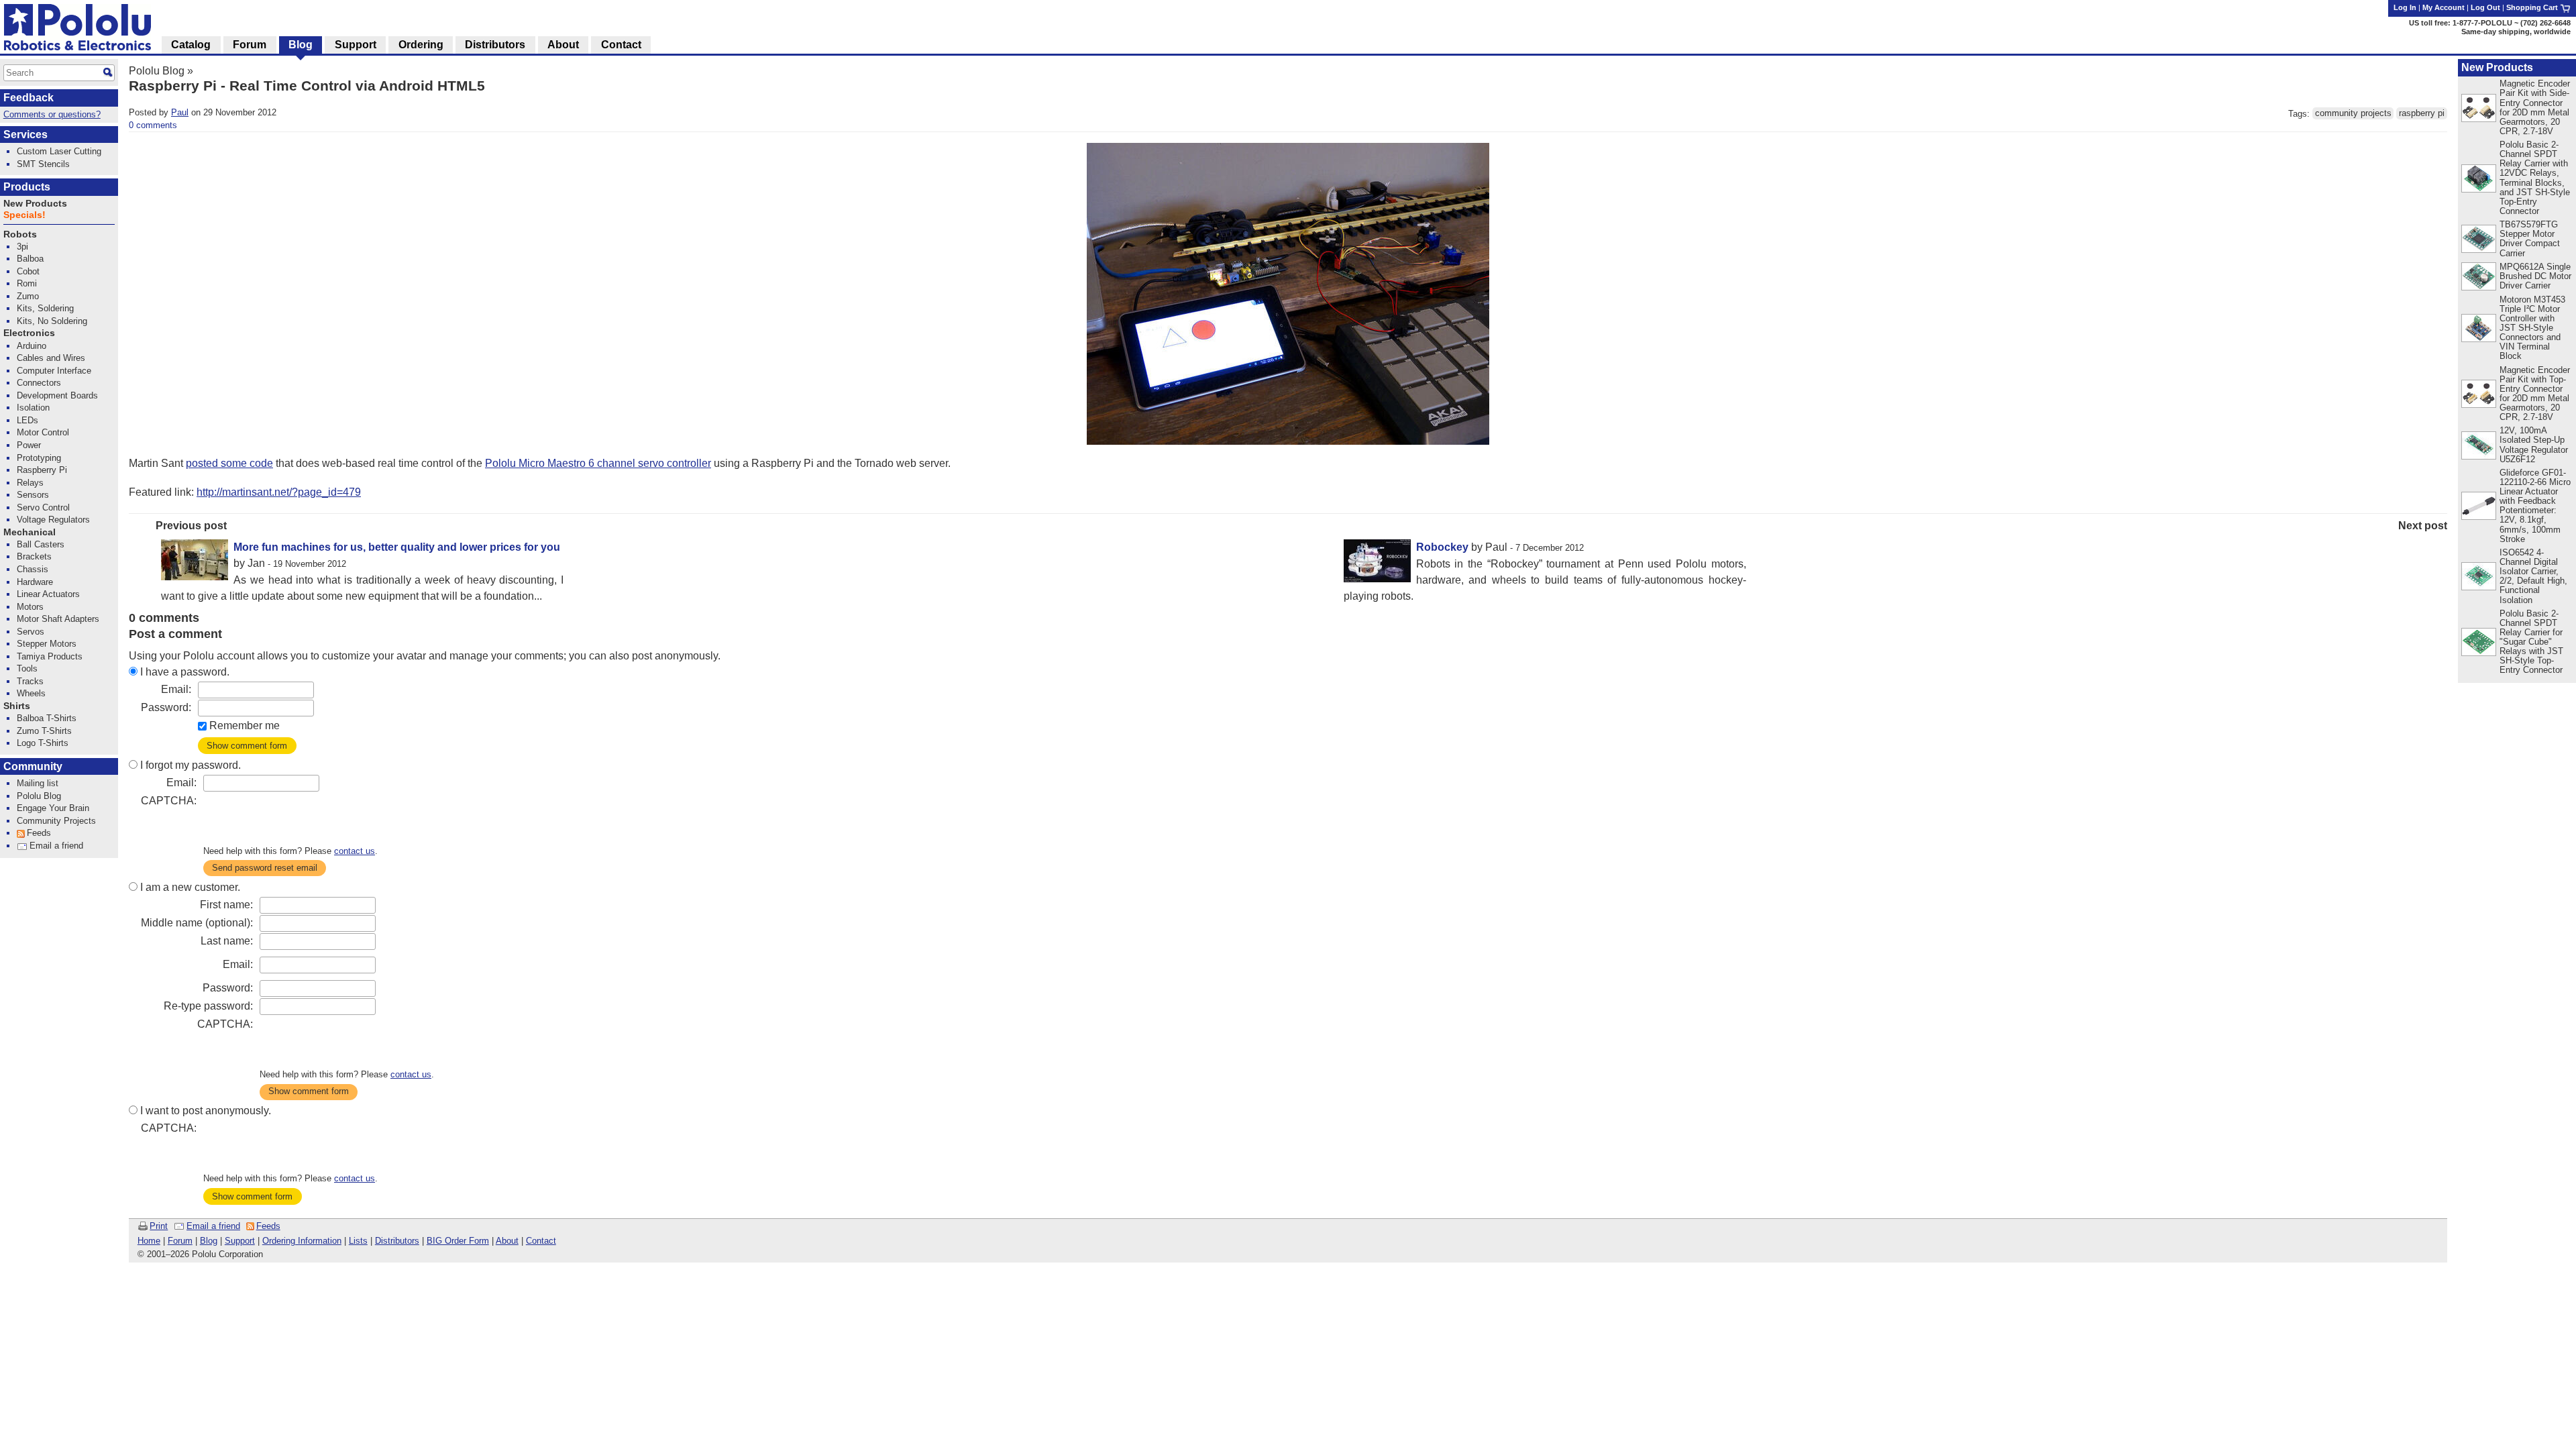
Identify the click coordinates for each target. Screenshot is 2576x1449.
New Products (2497, 67)
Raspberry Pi (42, 470)
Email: (176, 689)
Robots (20, 234)
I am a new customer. (190, 887)
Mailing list (38, 783)
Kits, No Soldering (52, 321)
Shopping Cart (2533, 7)
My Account (2444, 7)
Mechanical (30, 532)
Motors (30, 607)
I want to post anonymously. (206, 1111)
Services (25, 135)
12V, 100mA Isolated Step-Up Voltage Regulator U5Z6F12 (2534, 444)
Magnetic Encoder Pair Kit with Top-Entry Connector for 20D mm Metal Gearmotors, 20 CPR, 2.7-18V (2535, 393)
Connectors (39, 383)
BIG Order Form (458, 1241)
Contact (541, 1241)
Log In (2405, 7)
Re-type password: (208, 1006)
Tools (27, 668)
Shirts (17, 706)
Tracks (30, 681)
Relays (30, 483)
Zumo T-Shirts (44, 731)
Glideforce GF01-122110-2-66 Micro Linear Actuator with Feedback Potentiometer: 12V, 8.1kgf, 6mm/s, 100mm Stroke (2535, 506)
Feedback (29, 98)
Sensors (33, 495)
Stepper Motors (47, 644)
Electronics (29, 333)
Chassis (33, 569)
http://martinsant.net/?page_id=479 (279, 492)
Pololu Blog (157, 71)
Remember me (245, 726)
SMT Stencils (43, 164)
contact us (355, 851)
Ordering (421, 45)
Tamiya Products (50, 656)
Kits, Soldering (45, 308)
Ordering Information (302, 1241)
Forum (180, 1241)
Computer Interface (54, 371)
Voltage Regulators (53, 520)
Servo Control (43, 507)
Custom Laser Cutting (59, 151)
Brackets (34, 556)
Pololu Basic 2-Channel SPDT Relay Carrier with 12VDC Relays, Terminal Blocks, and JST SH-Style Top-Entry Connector (2535, 178)
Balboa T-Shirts (47, 718)
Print (159, 1226)
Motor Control (43, 432)
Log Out (2485, 7)
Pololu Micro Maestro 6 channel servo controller (598, 463)
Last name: (227, 941)
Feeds (268, 1226)
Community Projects (56, 821)
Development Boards (57, 395)
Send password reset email (265, 868)
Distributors (397, 1241)
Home (149, 1241)
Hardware (35, 582)
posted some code (229, 463)
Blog (209, 1241)
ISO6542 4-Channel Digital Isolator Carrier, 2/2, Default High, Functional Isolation (2533, 576)
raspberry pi (2422, 114)
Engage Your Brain (53, 808)
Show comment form (247, 746)
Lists (358, 1241)
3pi (22, 247)
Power (29, 445)
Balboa (30, 259)
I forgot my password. (191, 765)
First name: (226, 905)
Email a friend (213, 1226)
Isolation (33, 408)
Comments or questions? (52, 114)
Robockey (1442, 547)
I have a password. (185, 672)
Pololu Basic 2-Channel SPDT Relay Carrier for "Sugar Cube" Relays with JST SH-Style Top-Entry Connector (2531, 642)
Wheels (31, 693)
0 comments (153, 125)
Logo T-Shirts (43, 743)
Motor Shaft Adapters (58, 619)
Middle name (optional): (197, 923)
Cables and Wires (51, 358)
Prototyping (39, 458)
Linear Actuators (48, 594)
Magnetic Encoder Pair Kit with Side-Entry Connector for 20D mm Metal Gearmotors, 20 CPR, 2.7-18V (2535, 107)
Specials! (24, 215)
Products (27, 187)
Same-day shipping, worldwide (2516, 32)
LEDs (28, 420)
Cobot (28, 271)
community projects (2353, 114)
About (507, 1241)
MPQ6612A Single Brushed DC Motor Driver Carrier (2535, 276)
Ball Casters (41, 544)
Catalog (191, 45)
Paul (180, 112)
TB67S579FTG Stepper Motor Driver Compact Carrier (2530, 238)
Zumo (28, 296)
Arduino (32, 346)
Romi (27, 283)
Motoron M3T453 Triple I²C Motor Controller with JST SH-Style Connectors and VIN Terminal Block (2532, 328)
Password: (166, 707)
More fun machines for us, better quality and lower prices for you (397, 547)
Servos (31, 632)
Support (240, 1241)
